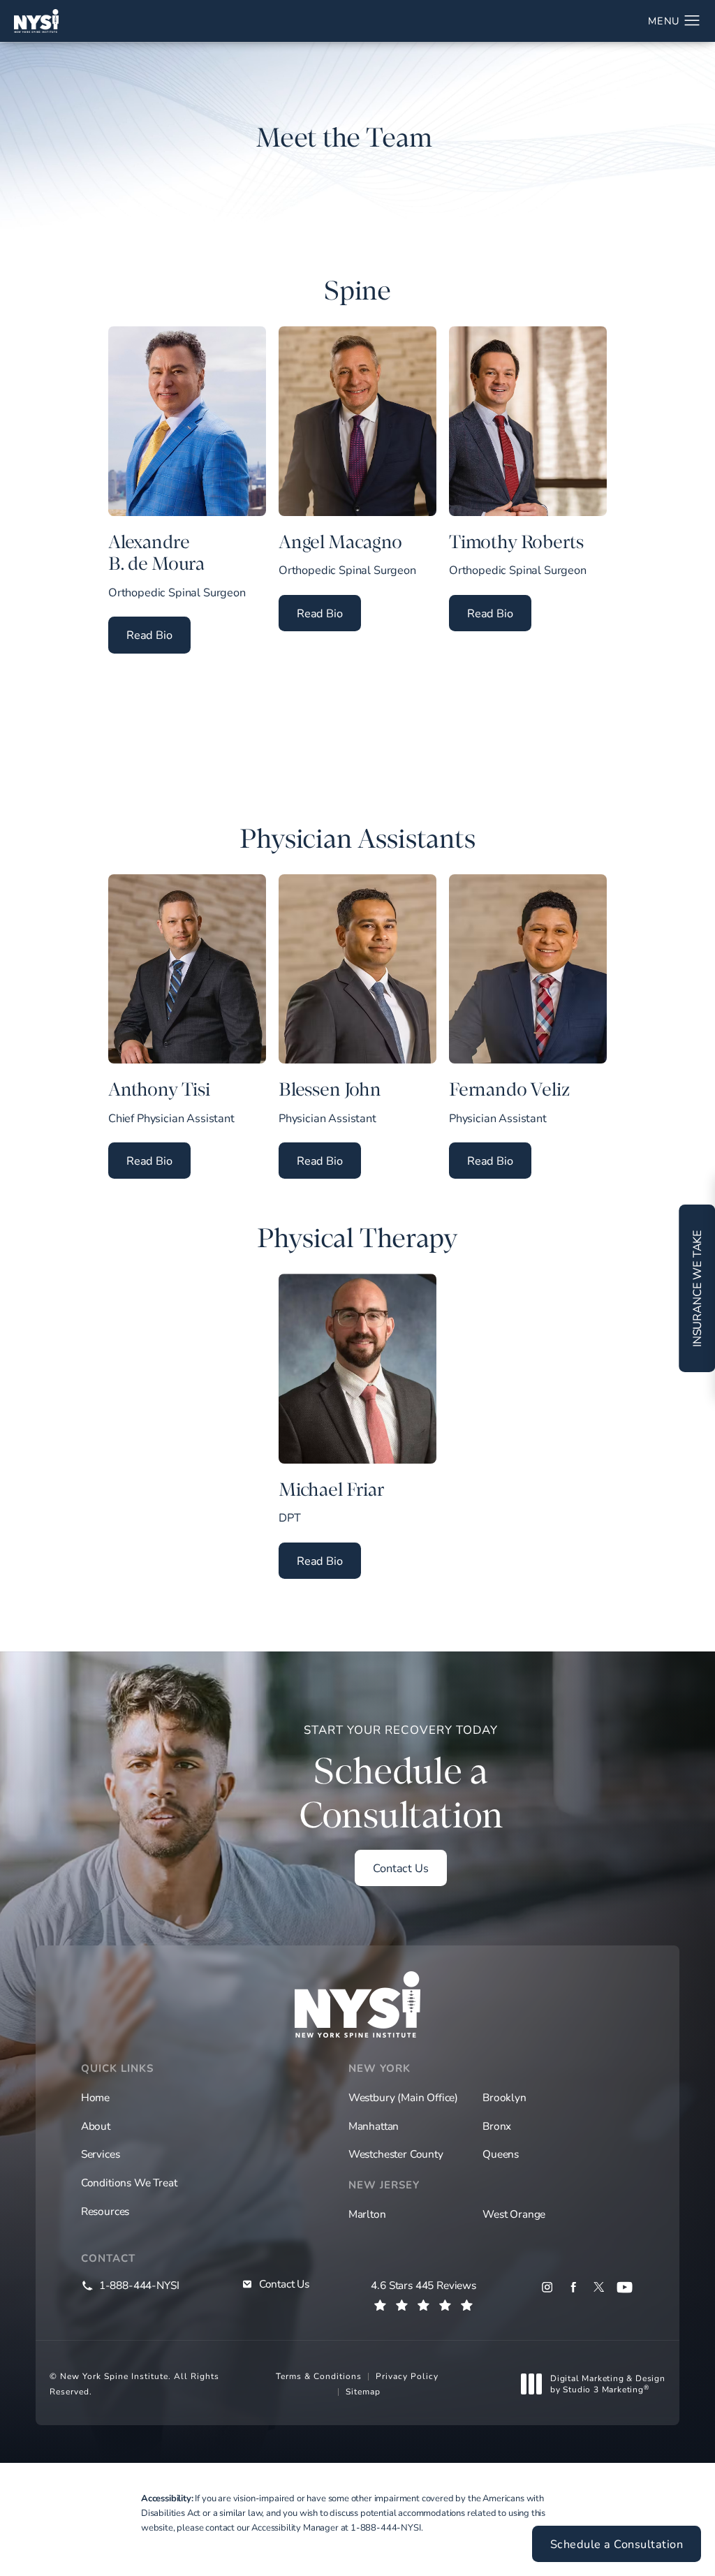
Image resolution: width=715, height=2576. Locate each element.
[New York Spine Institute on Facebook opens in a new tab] (573, 2287)
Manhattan (374, 2126)
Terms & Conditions (319, 2376)
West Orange (514, 2214)
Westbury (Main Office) (403, 2097)
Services (101, 2154)
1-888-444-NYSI (386, 2527)
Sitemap (363, 2391)
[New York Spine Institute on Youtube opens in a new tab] (625, 2287)
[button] (692, 21)
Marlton (367, 2214)
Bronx (497, 2126)
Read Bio (159, 634)
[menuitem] (547, 2287)
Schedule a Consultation (617, 2544)
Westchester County (396, 2154)
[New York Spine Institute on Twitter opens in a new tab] (599, 2287)
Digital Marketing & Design (607, 2384)
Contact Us (400, 1868)
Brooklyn (504, 2097)
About (96, 2126)
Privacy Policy (407, 2376)
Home (95, 2097)
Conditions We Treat (129, 2182)
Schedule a (401, 1779)
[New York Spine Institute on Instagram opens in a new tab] (547, 2287)
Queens (501, 2154)
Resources (105, 2211)
